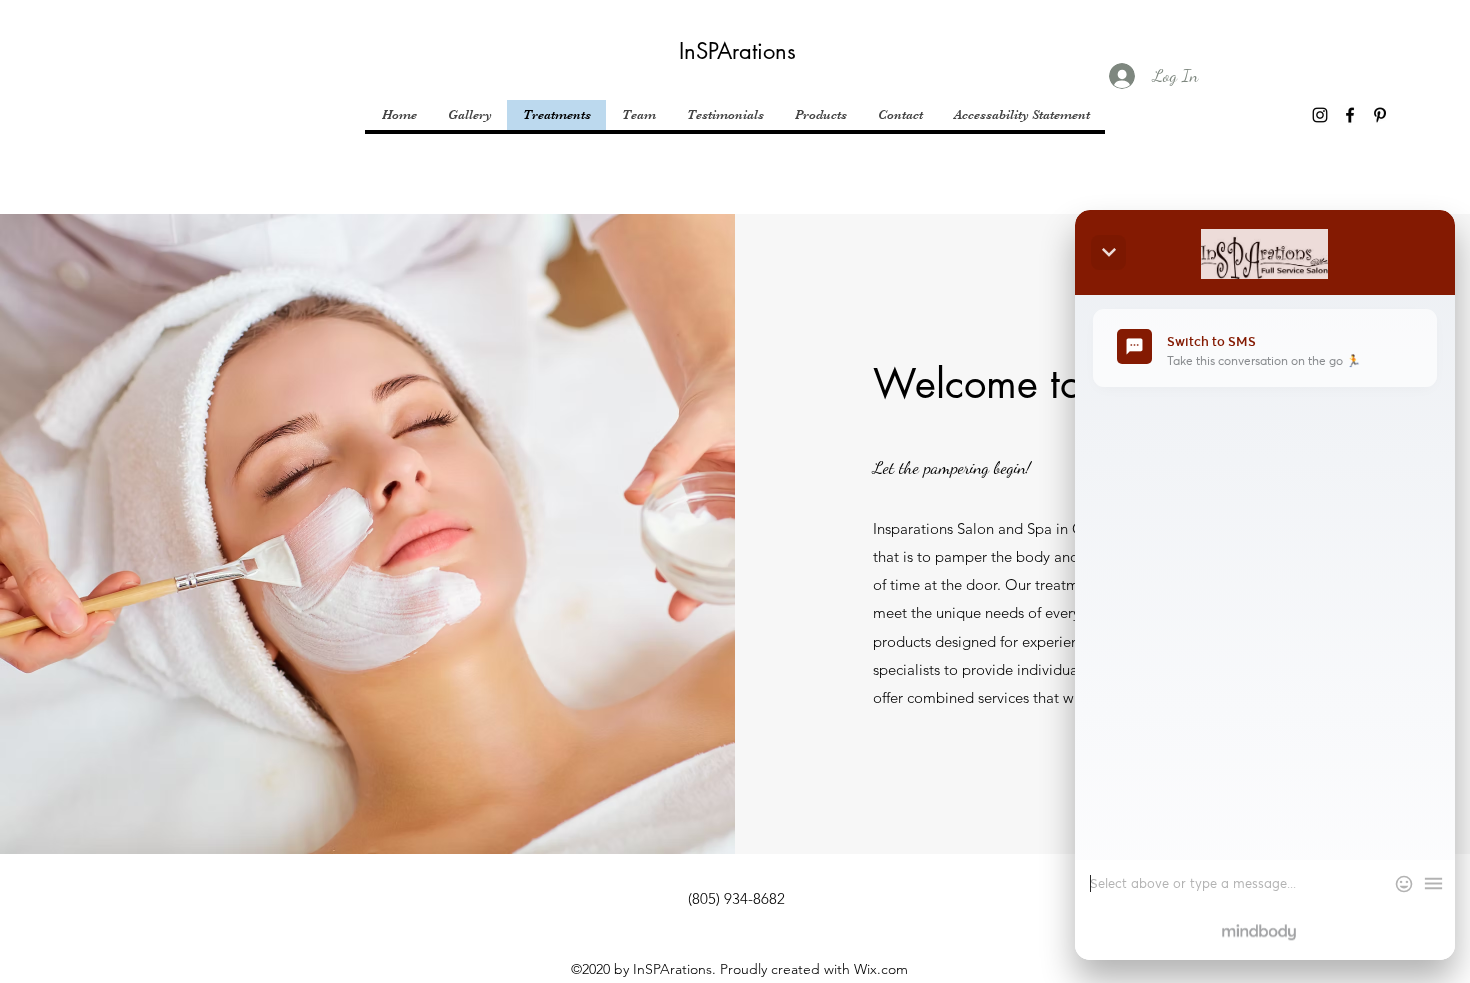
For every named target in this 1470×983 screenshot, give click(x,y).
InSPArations (737, 51)
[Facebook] (1350, 115)
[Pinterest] (1380, 115)
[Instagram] (1320, 115)
